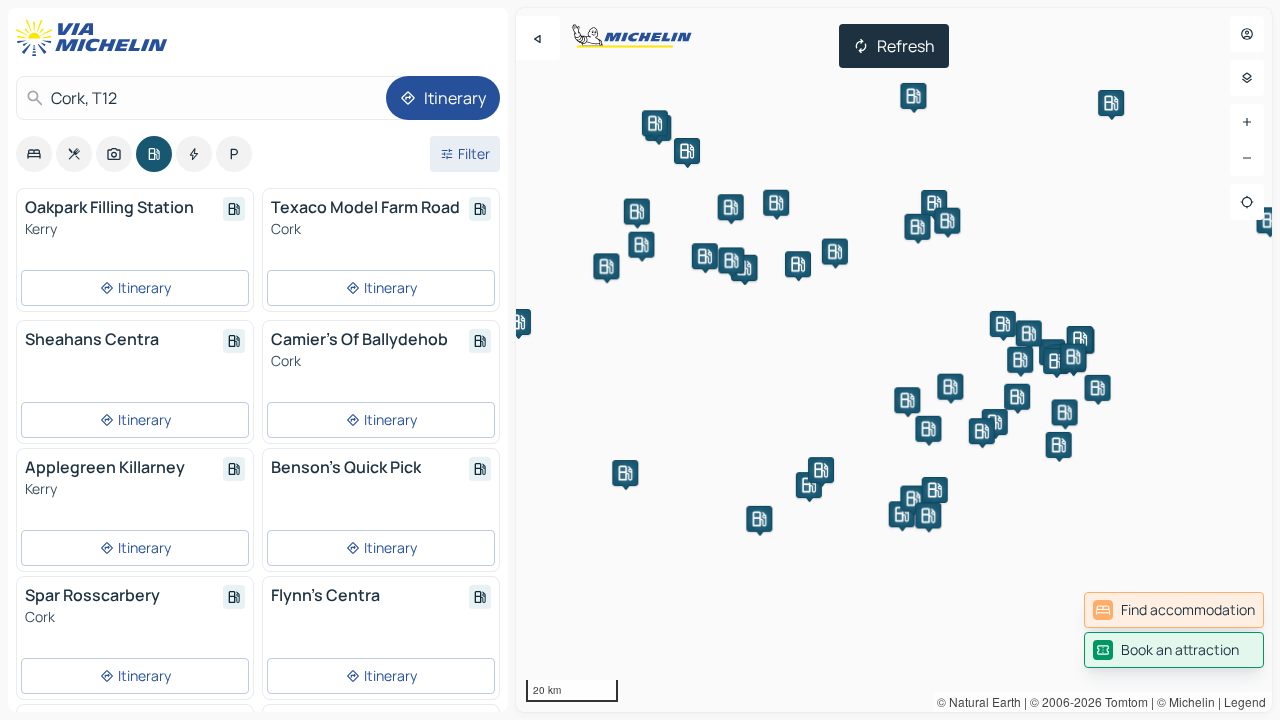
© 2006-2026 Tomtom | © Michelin (1122, 701)
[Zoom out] (1247, 158)
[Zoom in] (1247, 122)
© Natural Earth (979, 701)
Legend (1245, 701)
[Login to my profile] (1247, 34)
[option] (34, 154)
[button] (687, 151)
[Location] (1247, 202)
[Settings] (1247, 78)
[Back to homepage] (96, 38)
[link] (1174, 610)
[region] (894, 360)
